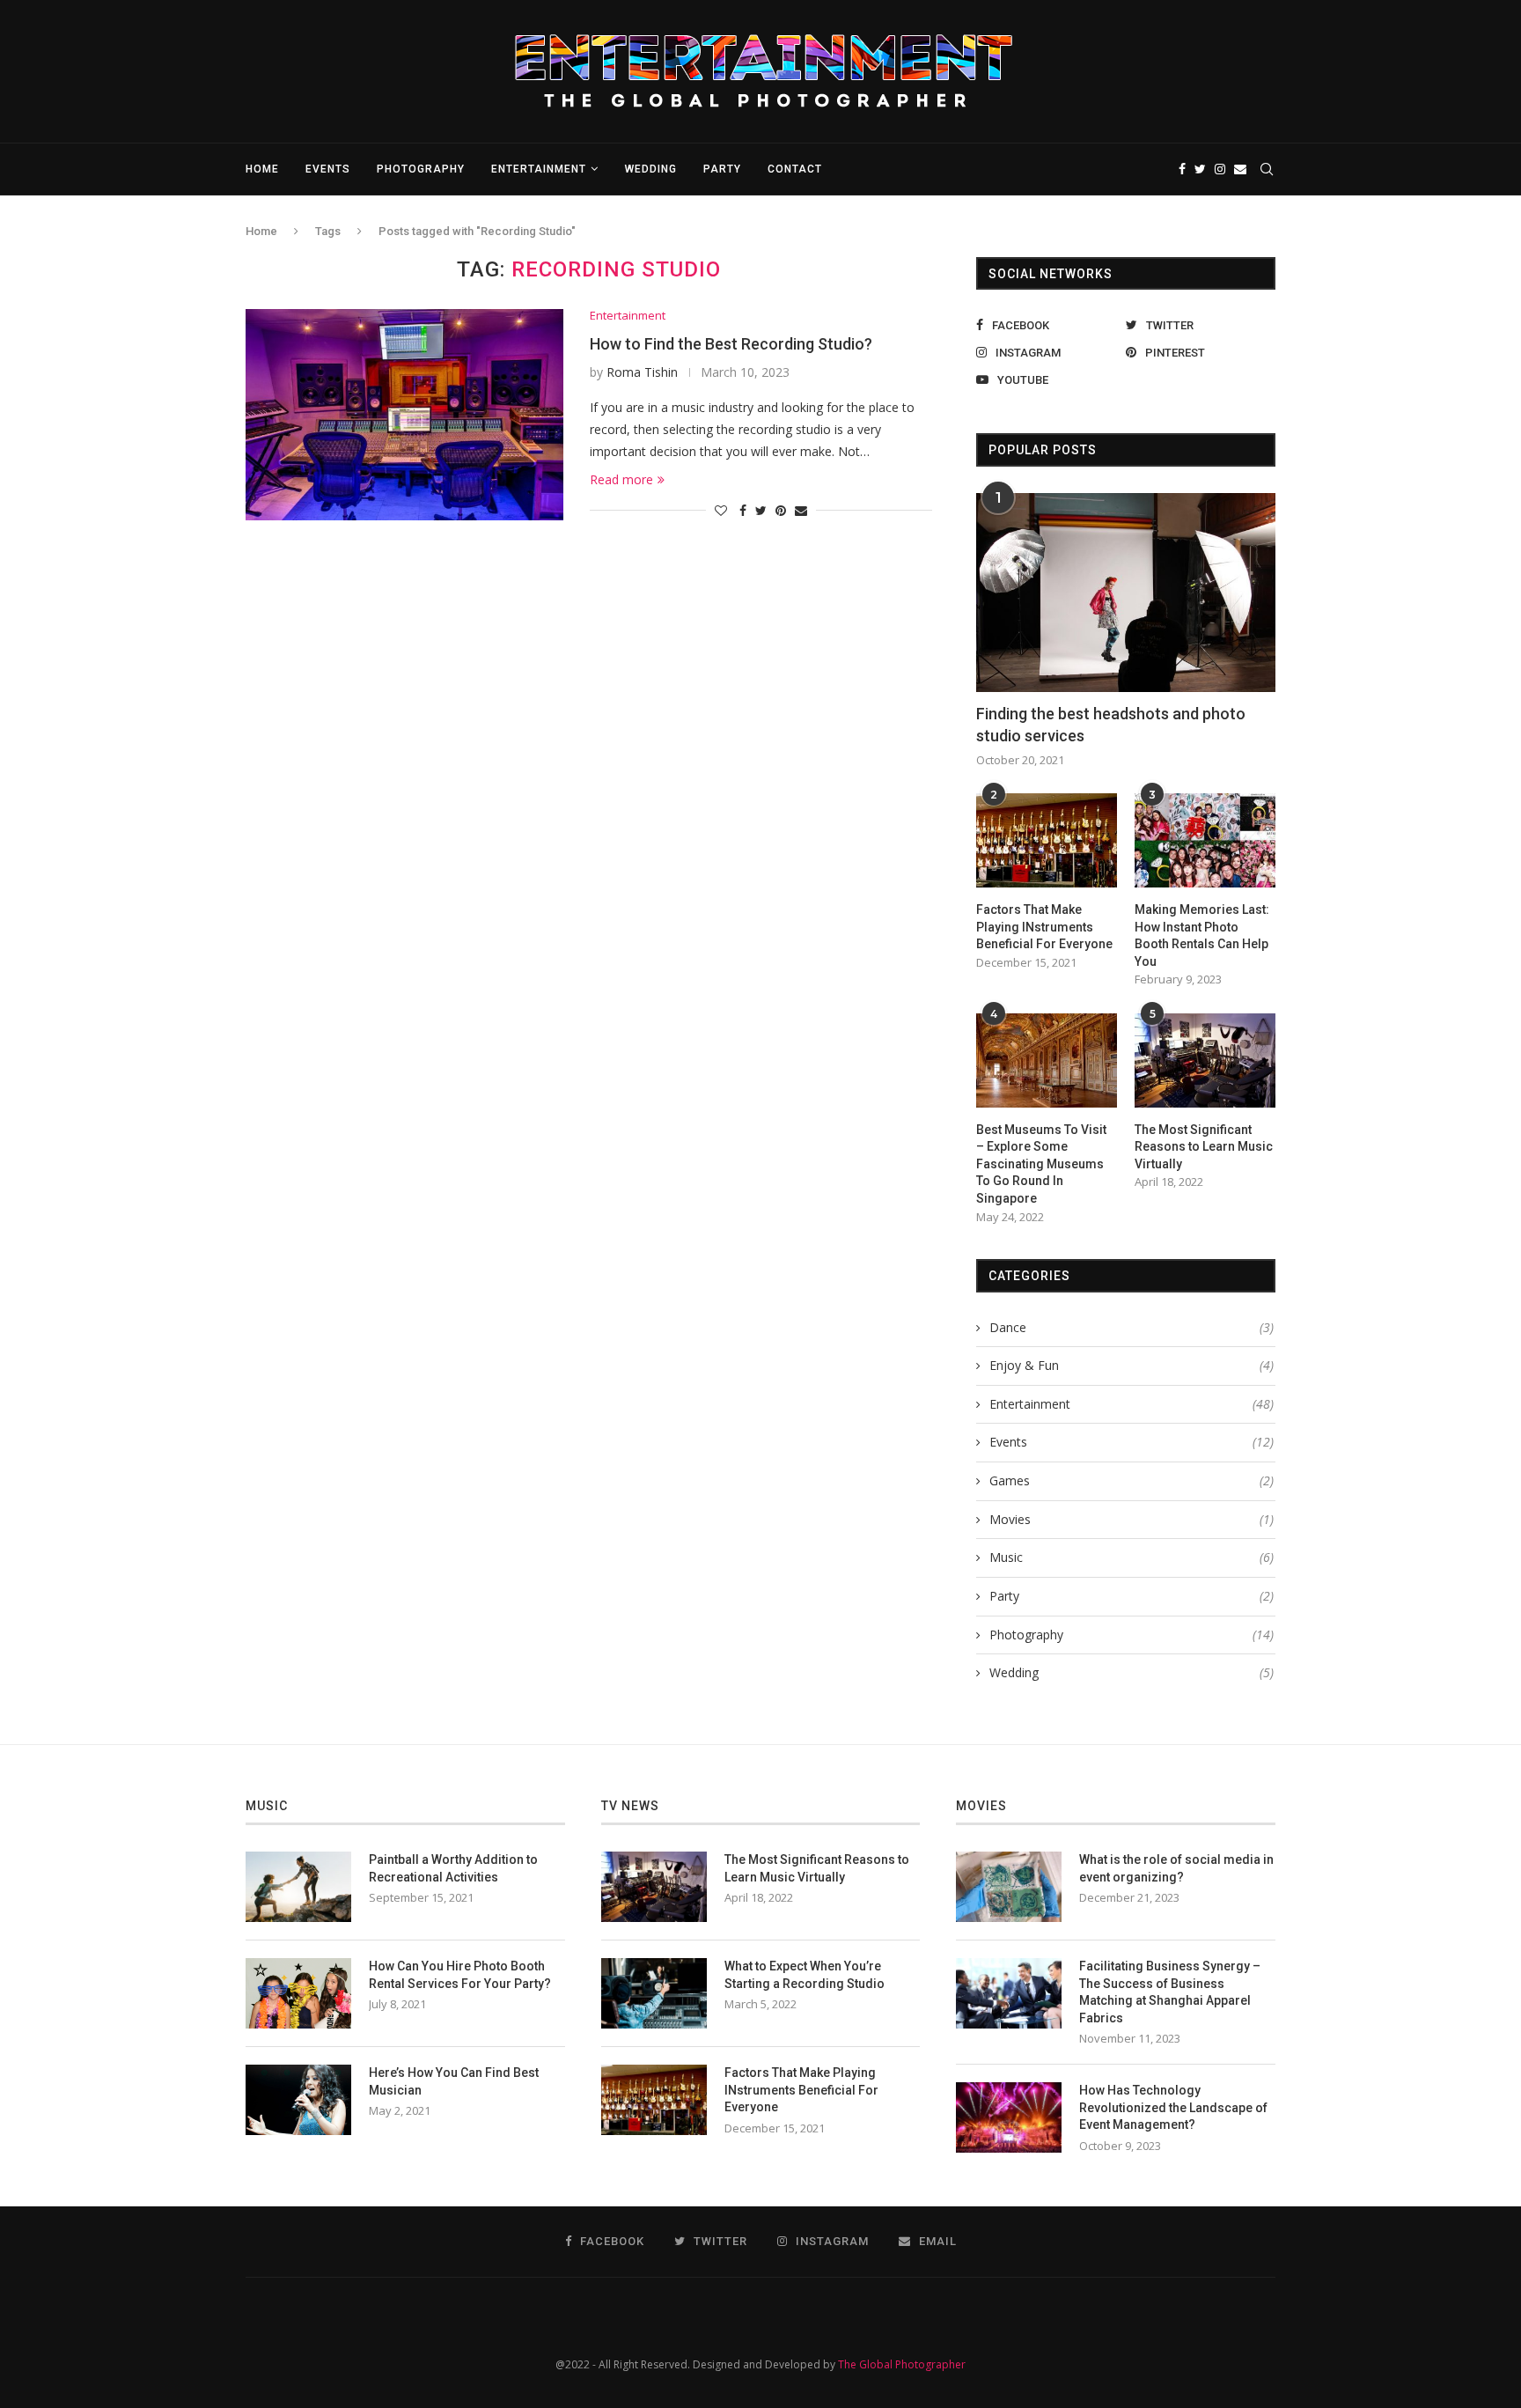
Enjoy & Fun (1132, 1365)
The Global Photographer (902, 2364)
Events (328, 169)
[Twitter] (1200, 169)
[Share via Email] (801, 510)
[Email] (1240, 169)
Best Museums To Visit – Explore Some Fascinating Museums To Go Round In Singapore (1041, 1164)
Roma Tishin (642, 372)
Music (1132, 1557)
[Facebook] (1182, 169)
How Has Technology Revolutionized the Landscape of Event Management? (1173, 2107)
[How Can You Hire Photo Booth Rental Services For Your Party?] (298, 1993)
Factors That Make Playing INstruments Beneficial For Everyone (1044, 927)
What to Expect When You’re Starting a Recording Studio (805, 1975)
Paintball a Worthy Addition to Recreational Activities (453, 1868)
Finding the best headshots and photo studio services (1111, 725)
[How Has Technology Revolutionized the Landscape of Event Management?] (1009, 2117)
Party (722, 169)
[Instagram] (1220, 169)
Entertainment (539, 169)
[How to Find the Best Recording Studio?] (404, 415)
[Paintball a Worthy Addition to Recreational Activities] (298, 1887)
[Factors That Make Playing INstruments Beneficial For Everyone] (1047, 840)
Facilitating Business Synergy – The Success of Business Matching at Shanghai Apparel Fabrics (1170, 1992)
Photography (421, 169)
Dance (1132, 1327)
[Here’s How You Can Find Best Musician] (298, 2100)
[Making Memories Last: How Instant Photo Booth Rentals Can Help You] (1205, 840)
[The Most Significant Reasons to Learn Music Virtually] (1205, 1060)
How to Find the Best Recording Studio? (731, 344)
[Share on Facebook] (743, 510)
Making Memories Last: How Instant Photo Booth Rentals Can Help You (1202, 935)
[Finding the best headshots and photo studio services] (1126, 593)
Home (262, 169)
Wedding (651, 169)
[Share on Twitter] (761, 510)
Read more (621, 479)
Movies (1132, 1519)
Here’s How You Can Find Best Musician (454, 2081)
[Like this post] (721, 510)
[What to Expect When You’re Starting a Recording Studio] (654, 1993)
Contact (795, 169)
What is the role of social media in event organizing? (1176, 1868)
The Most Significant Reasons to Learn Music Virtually (1204, 1147)
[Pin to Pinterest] (781, 510)
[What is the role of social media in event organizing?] (1009, 1887)
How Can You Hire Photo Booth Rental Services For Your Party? (460, 1975)
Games (1132, 1480)
